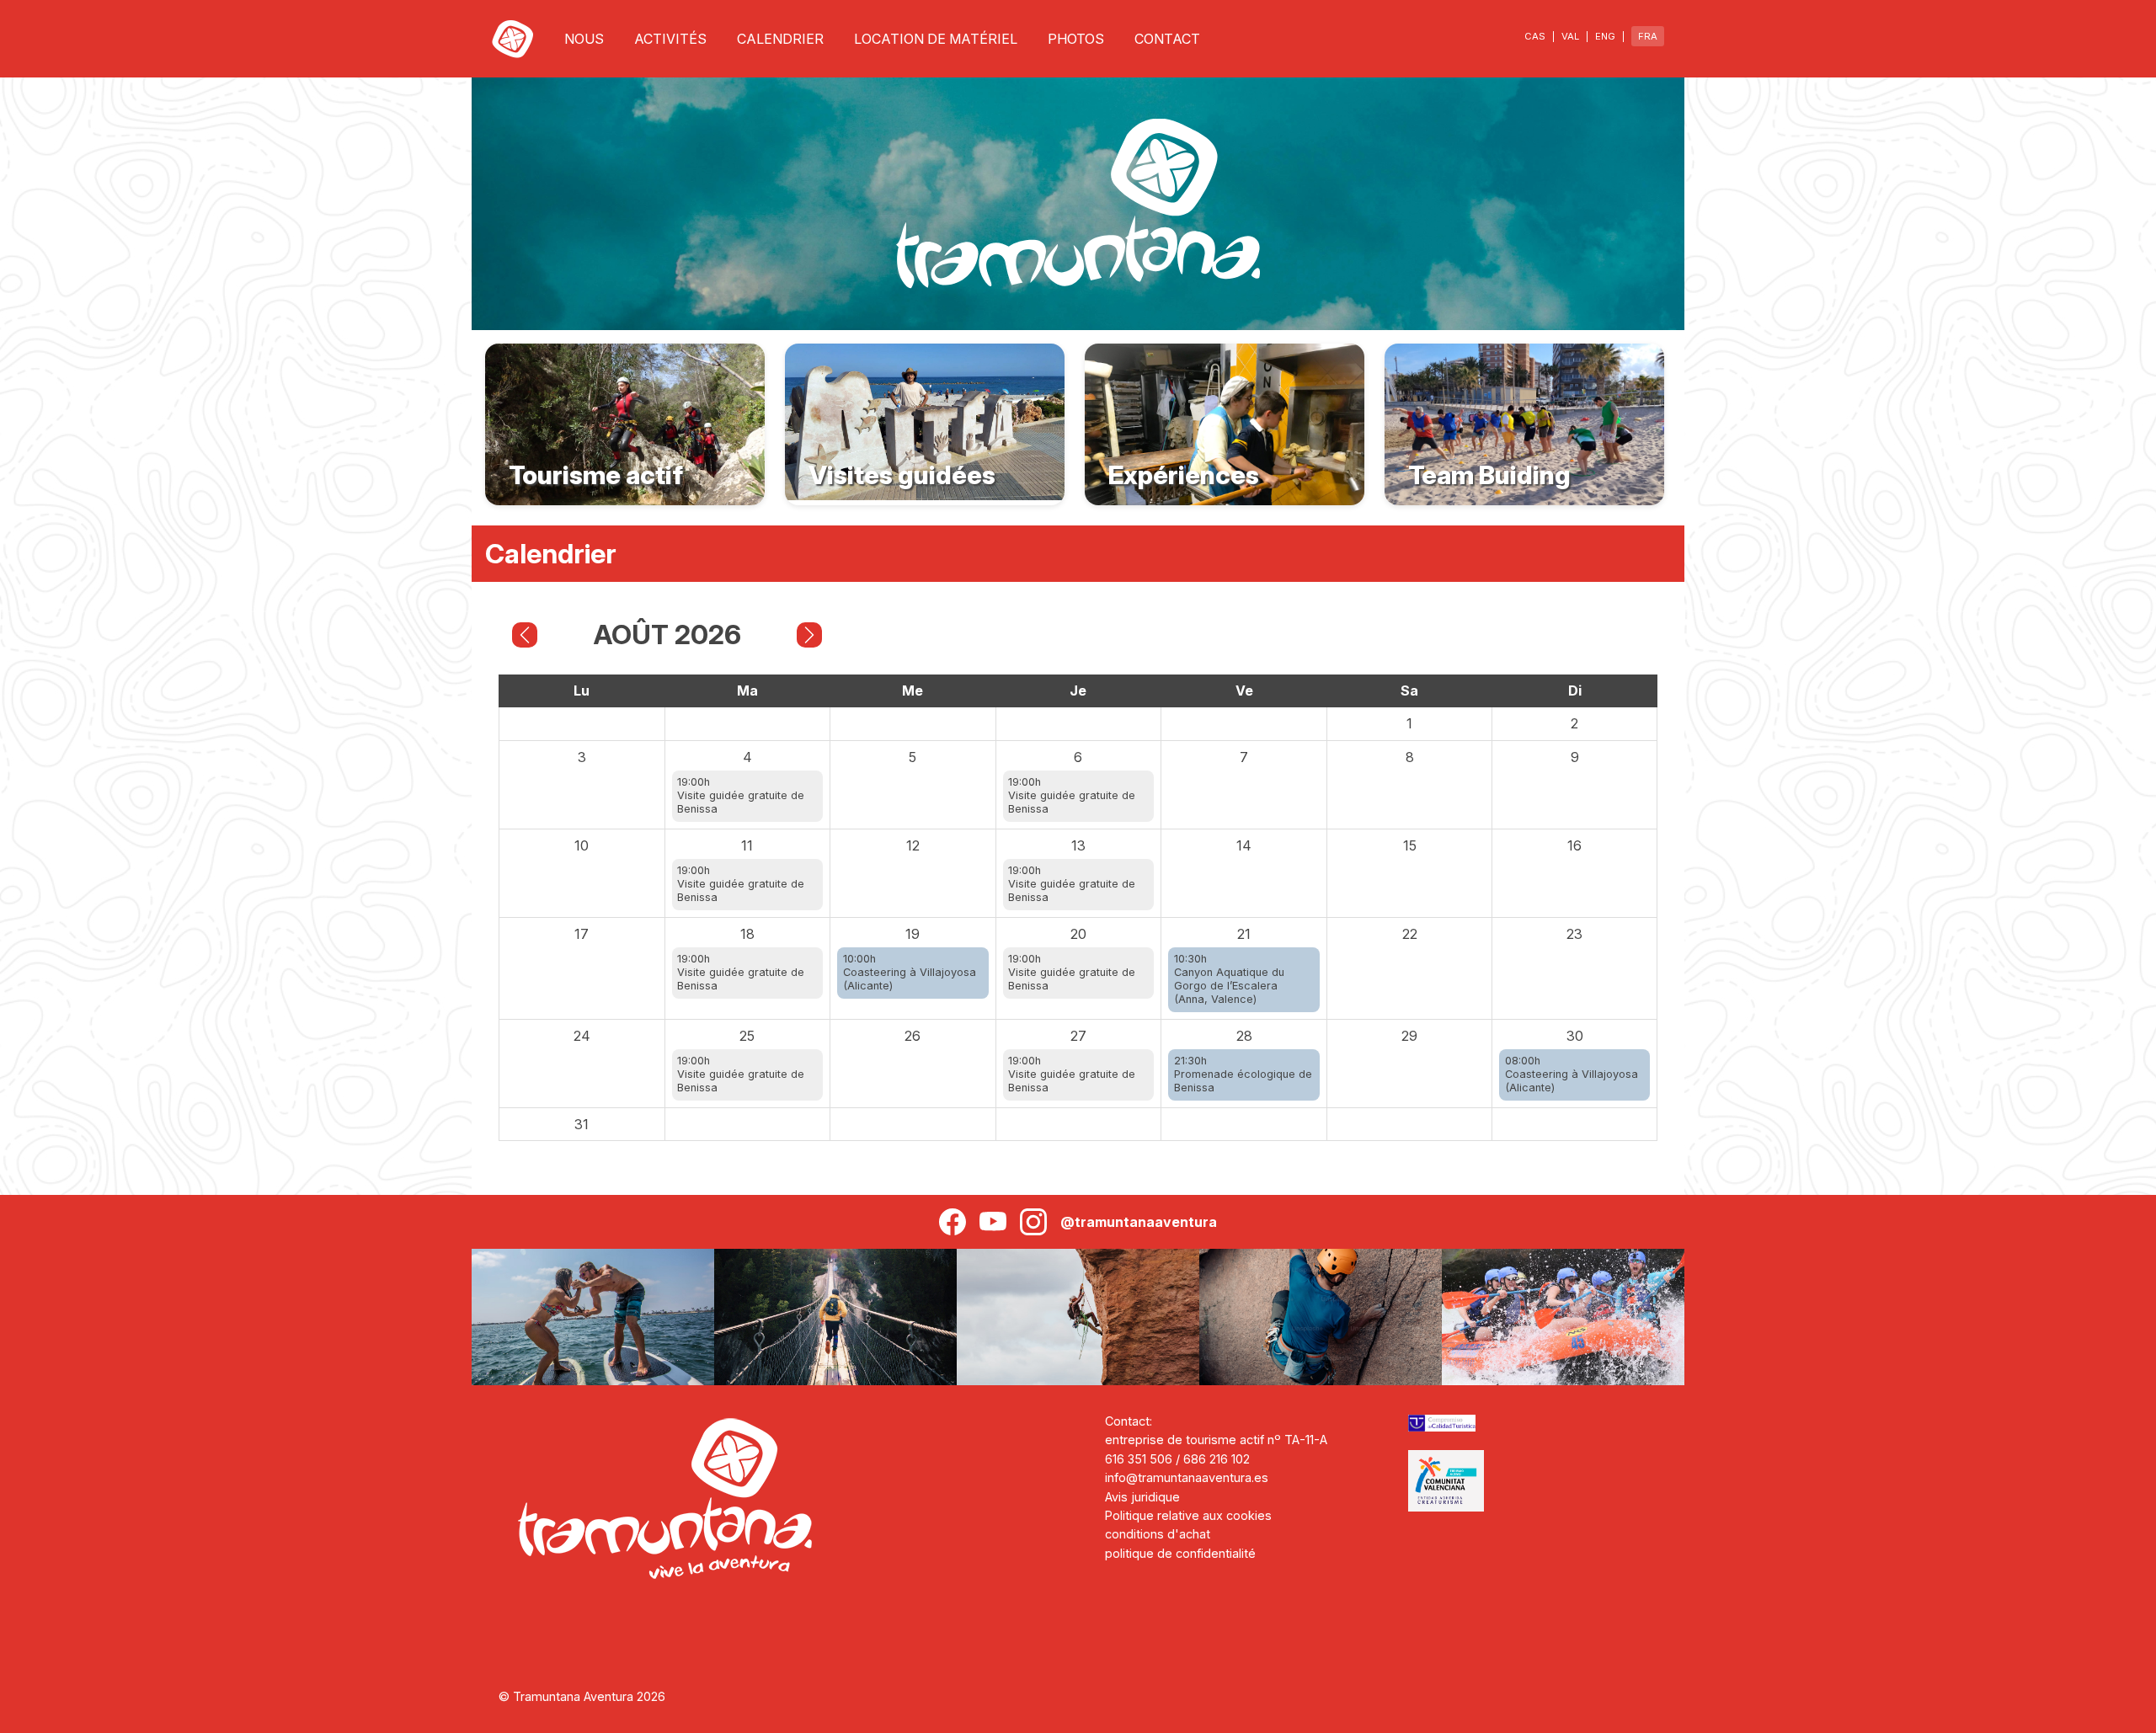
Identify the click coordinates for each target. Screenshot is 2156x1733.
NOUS (584, 39)
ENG (1605, 36)
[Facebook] (953, 1222)
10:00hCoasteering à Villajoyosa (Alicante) (910, 972)
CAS (1535, 36)
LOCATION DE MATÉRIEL (936, 39)
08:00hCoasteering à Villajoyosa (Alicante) (1572, 1074)
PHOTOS (1076, 39)
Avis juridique (1142, 1497)
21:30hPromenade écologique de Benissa (1243, 1074)
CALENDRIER (780, 39)
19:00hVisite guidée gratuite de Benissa (741, 795)
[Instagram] (1033, 1222)
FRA (1648, 36)
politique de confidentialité (1180, 1553)
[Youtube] (993, 1222)
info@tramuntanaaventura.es (1187, 1477)
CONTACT (1167, 39)
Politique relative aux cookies (1188, 1515)
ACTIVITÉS (670, 39)
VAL (1570, 36)
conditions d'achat (1158, 1534)
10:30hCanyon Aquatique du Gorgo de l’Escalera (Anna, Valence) (1229, 979)
